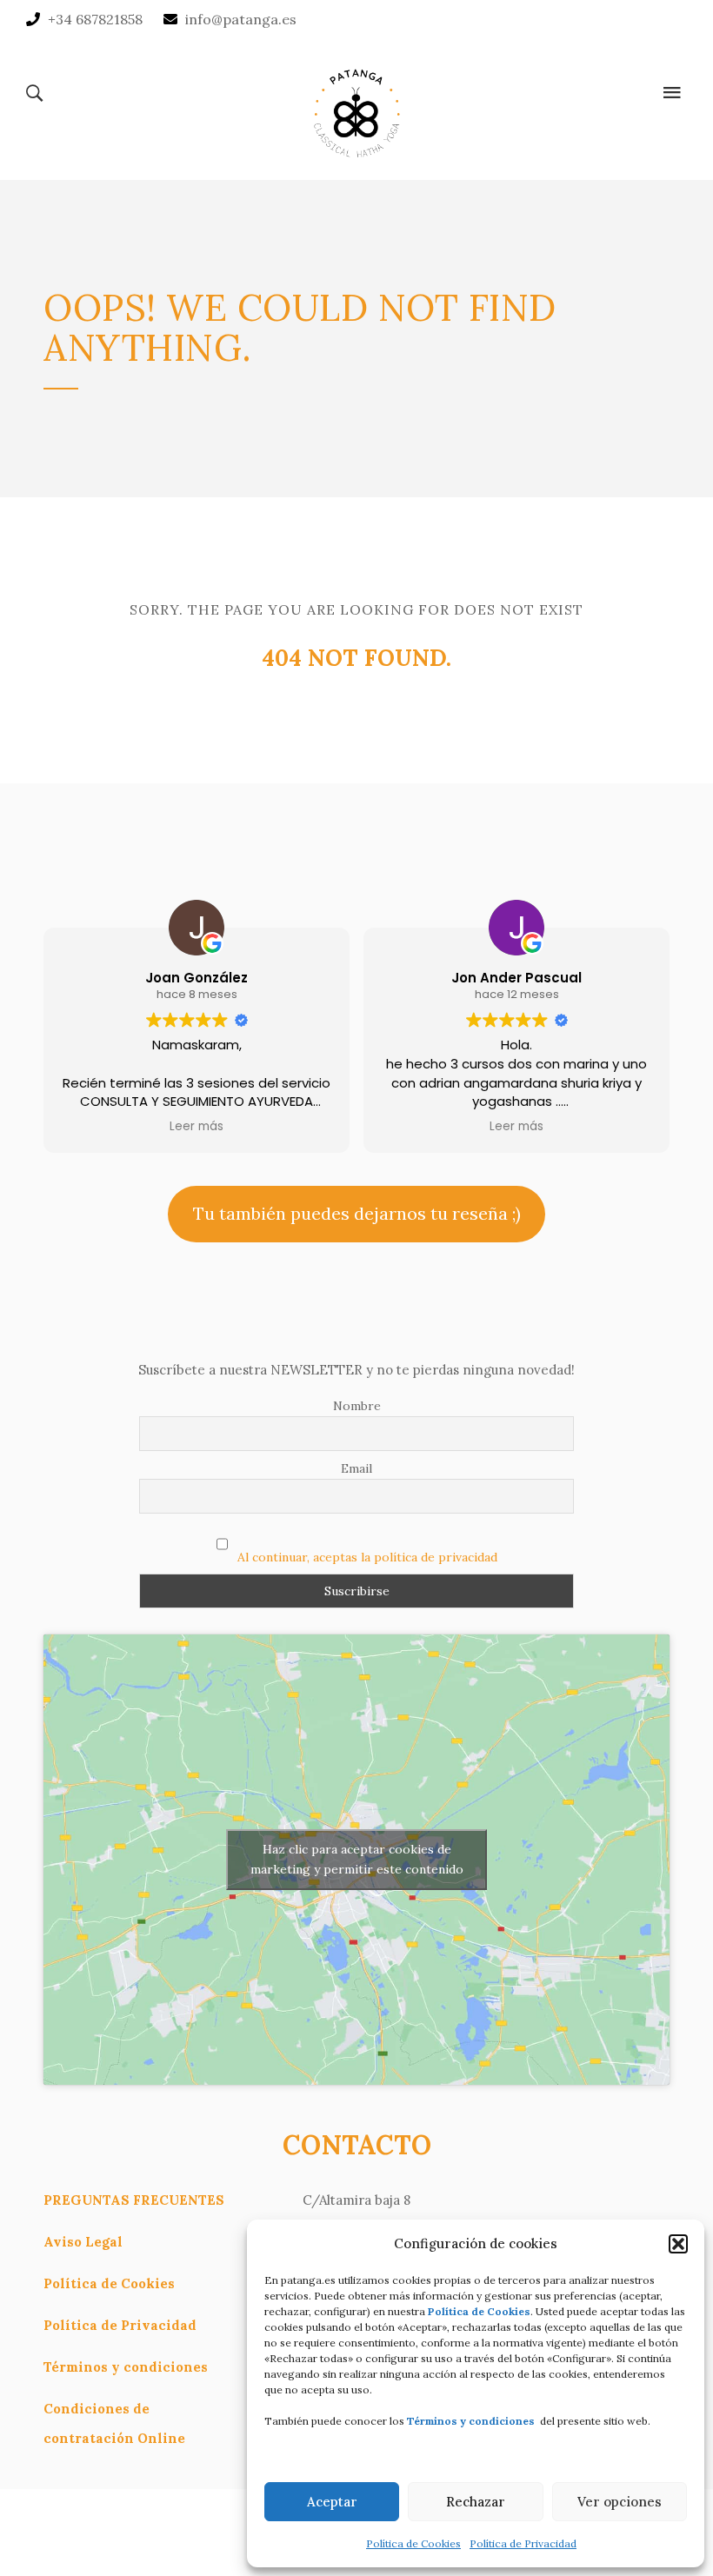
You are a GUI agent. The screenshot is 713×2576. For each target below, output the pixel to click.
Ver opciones (620, 2502)
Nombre (357, 1406)
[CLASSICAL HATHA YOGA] (356, 110)
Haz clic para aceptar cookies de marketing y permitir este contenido (357, 1859)
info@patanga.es (241, 19)
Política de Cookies (413, 2543)
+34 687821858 (95, 19)
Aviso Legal (83, 2242)
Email (356, 1468)
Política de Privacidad (523, 2543)
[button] (678, 2244)
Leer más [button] (197, 1127)
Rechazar (476, 2502)
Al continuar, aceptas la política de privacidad (367, 1557)
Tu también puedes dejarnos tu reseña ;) (357, 1213)
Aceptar (332, 2502)
